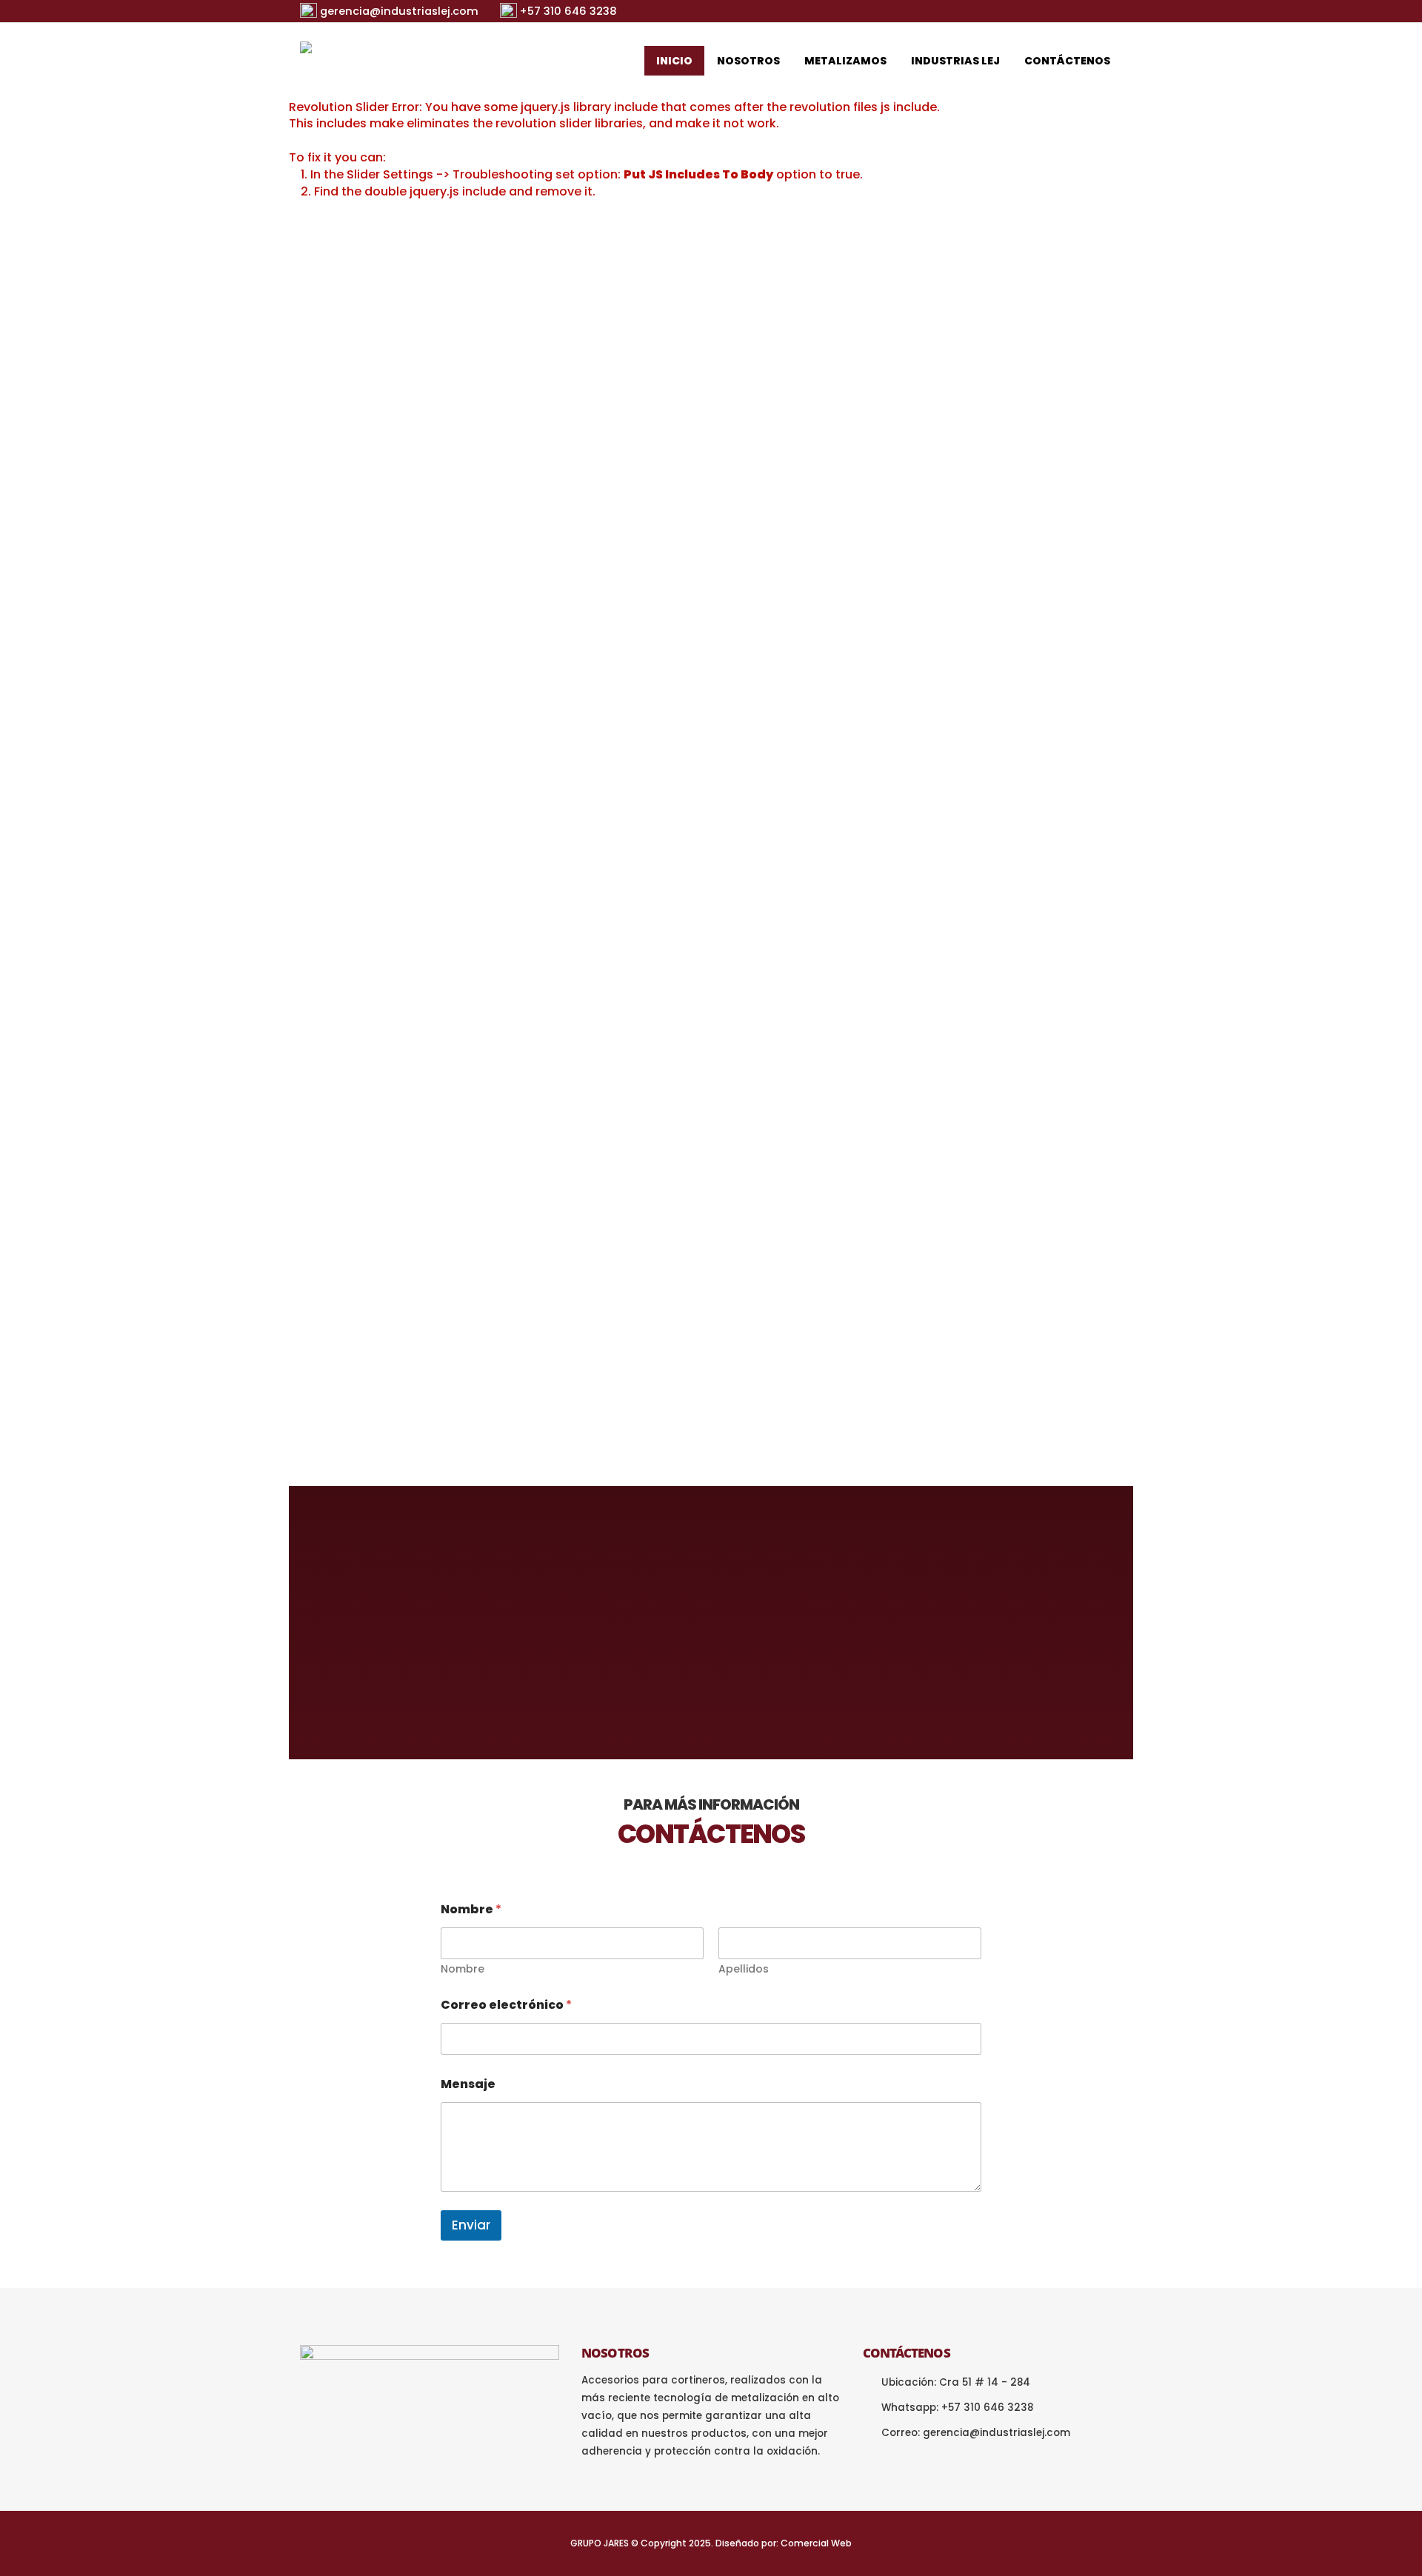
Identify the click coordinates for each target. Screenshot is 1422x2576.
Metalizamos (845, 61)
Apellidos (744, 1969)
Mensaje (468, 2084)
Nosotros (748, 61)
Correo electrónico (506, 2005)
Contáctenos (1067, 61)
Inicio (674, 61)
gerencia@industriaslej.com (997, 2433)
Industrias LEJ (955, 61)
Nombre (463, 1969)
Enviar (471, 2225)
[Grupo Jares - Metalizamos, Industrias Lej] (393, 61)
